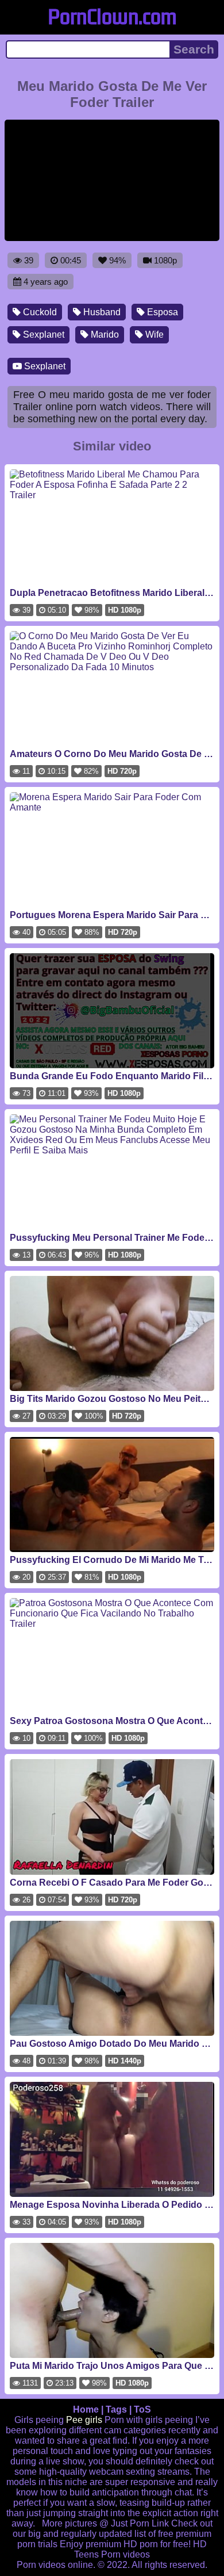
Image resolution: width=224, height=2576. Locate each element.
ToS (142, 2409)
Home (86, 2409)
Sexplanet (43, 335)
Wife (153, 335)
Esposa (161, 312)
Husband (101, 312)
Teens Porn (97, 2554)
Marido (104, 335)
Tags (116, 2409)
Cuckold (39, 312)
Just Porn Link (140, 2523)
